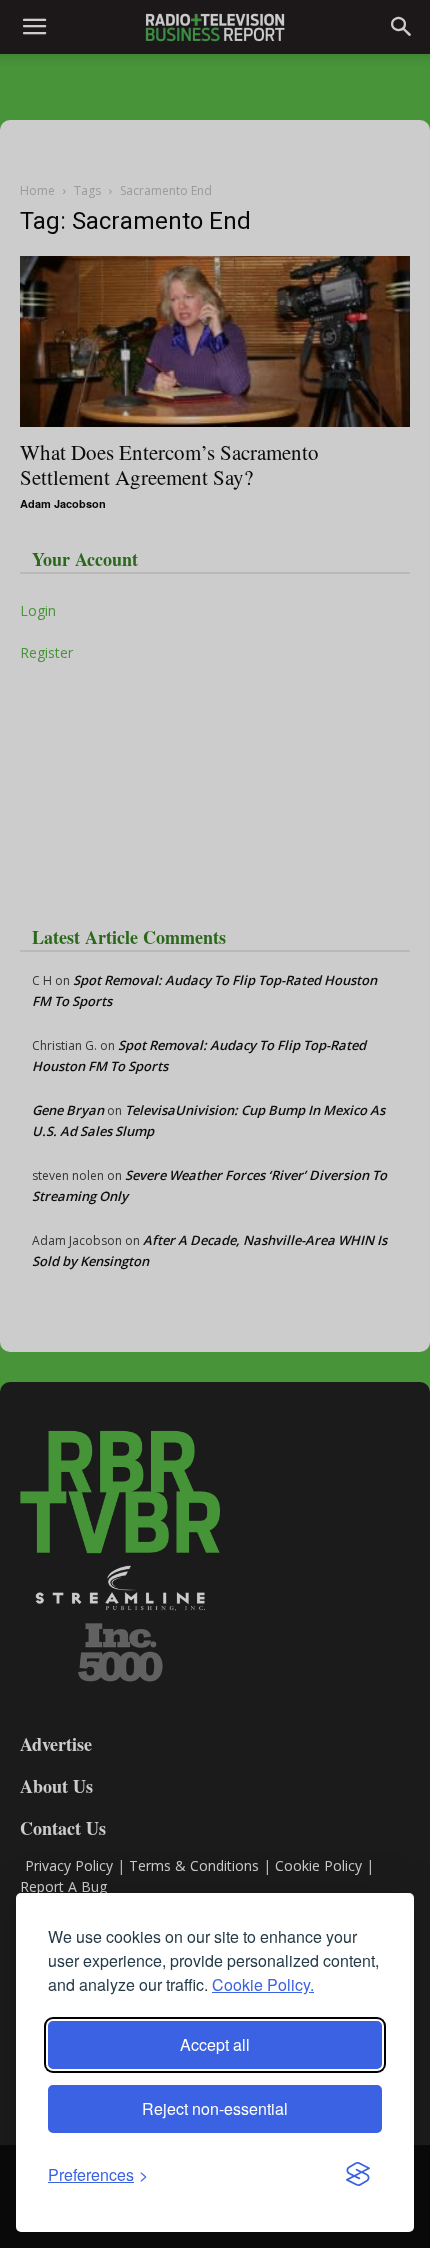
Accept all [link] (215, 2044)
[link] (98, 2174)
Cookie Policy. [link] (263, 1984)
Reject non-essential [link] (215, 2108)
